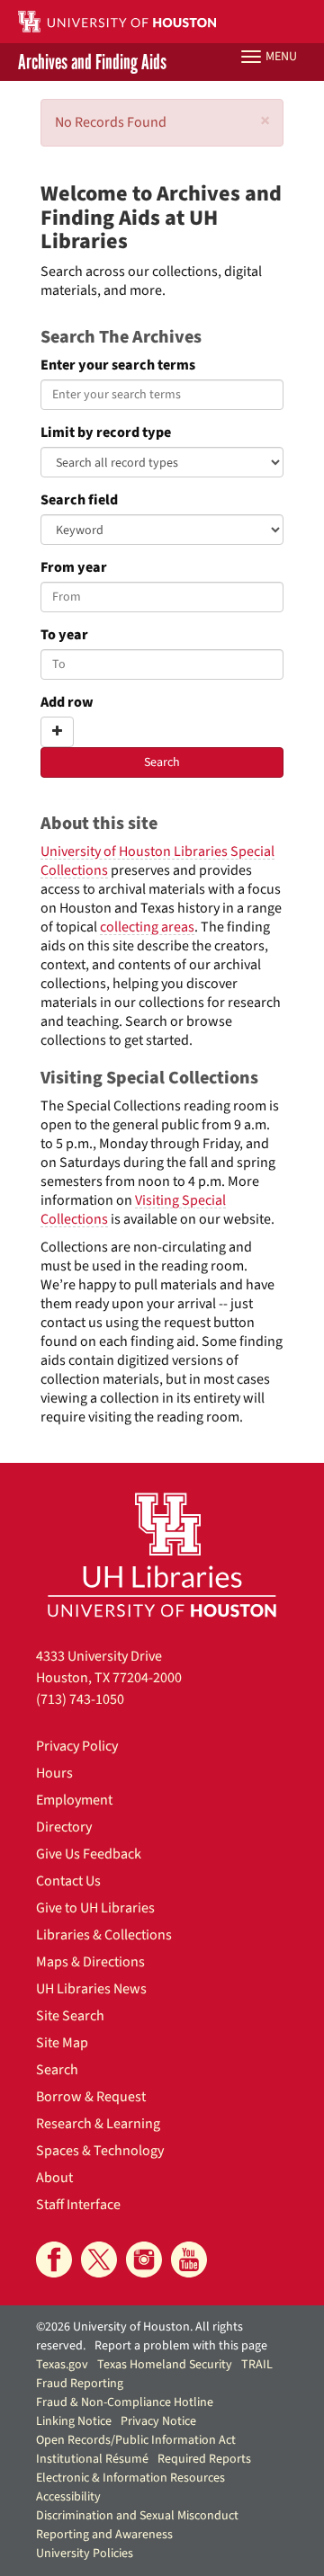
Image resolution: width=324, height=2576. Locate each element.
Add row (67, 703)
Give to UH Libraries (95, 1908)
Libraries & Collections (104, 1935)
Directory (64, 1827)
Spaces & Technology (100, 2151)
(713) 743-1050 (80, 1699)
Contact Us (68, 1881)
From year (74, 568)
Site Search (70, 2016)
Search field (79, 500)
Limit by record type (106, 433)
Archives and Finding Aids (92, 62)
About (54, 2178)
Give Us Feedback (89, 1854)
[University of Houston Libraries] (162, 1554)
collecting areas (147, 927)
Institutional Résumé (92, 2459)
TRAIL (257, 2365)
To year (64, 635)
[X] (99, 2260)
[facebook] (54, 2260)
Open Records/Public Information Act (136, 2440)
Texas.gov (62, 2365)
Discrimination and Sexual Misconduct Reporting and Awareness (137, 2525)
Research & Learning (98, 2124)
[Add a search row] (57, 732)
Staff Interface (78, 2205)
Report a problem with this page (181, 2346)
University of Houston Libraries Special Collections (157, 861)
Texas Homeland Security (165, 2365)
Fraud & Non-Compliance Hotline (125, 2402)
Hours (54, 1773)
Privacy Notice (158, 2421)
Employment (74, 1800)
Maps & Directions (90, 1962)
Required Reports (204, 2459)
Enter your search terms (118, 365)
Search (57, 2070)
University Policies (85, 2554)
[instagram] (144, 2260)
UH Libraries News (91, 1989)
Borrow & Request (91, 2097)
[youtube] (189, 2260)
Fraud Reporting (80, 2384)
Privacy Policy (77, 1746)
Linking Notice (74, 2421)
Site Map (62, 2043)
